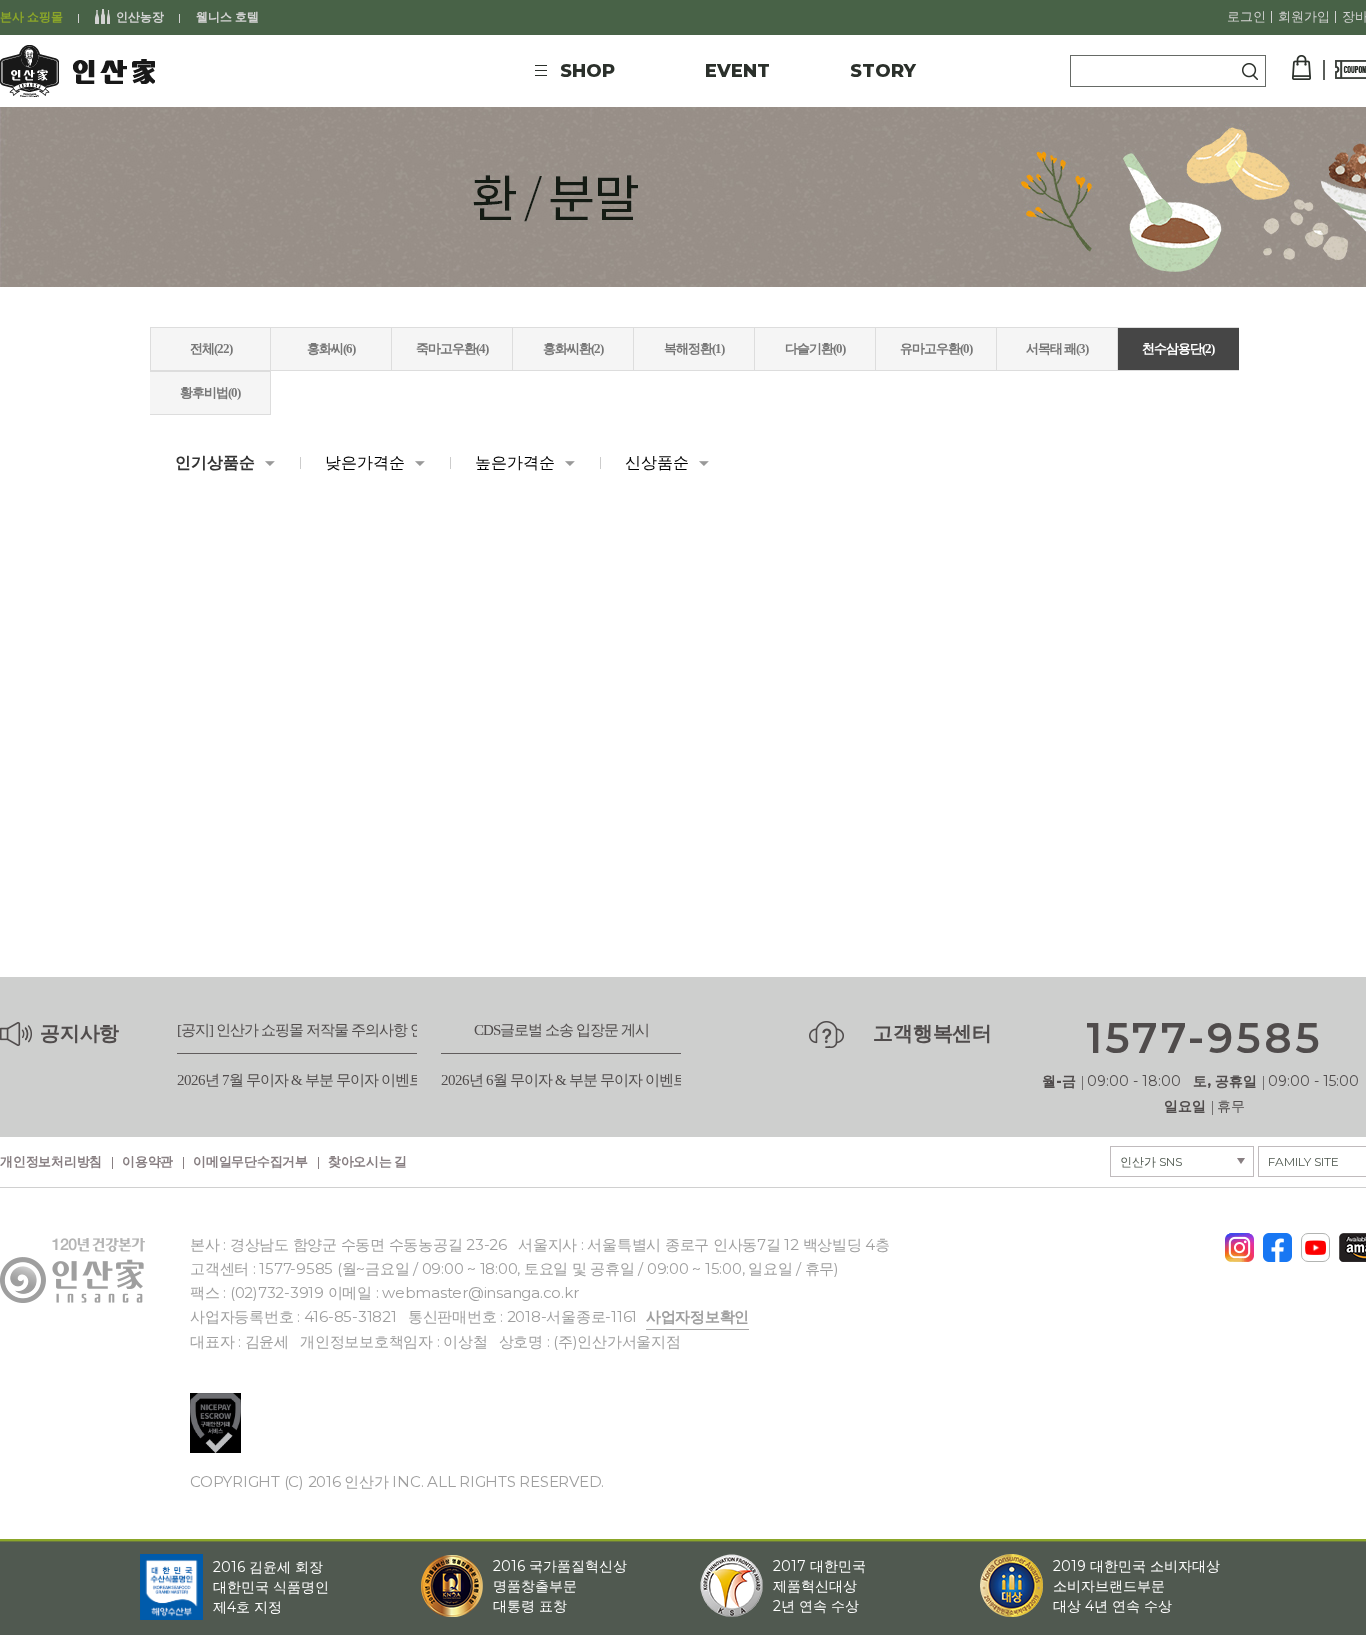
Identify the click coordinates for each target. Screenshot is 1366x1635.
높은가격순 (515, 462)
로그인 (1246, 17)
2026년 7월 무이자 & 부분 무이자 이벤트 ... (306, 1080)
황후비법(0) (210, 392)
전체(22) (211, 348)
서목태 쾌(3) (1057, 348)
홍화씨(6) (331, 348)
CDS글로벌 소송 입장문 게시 (561, 1030)
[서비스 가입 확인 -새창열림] (215, 1423)
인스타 (1239, 1241)
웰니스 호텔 (227, 17)
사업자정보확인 (697, 1317)
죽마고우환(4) (452, 348)
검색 (1250, 71)
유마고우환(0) (936, 348)
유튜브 (1315, 1242)
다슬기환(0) (815, 348)
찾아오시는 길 (367, 1162)
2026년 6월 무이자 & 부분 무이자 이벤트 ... (570, 1080)
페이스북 (1277, 1241)
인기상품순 (215, 462)
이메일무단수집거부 (250, 1162)
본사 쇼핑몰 (31, 17)
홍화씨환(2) (573, 348)
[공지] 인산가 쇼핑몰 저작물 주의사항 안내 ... (313, 1030)
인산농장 (140, 17)
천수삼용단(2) (1178, 348)
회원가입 (1304, 17)
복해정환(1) (694, 348)
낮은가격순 (365, 462)
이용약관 (147, 1162)
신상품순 (657, 462)
